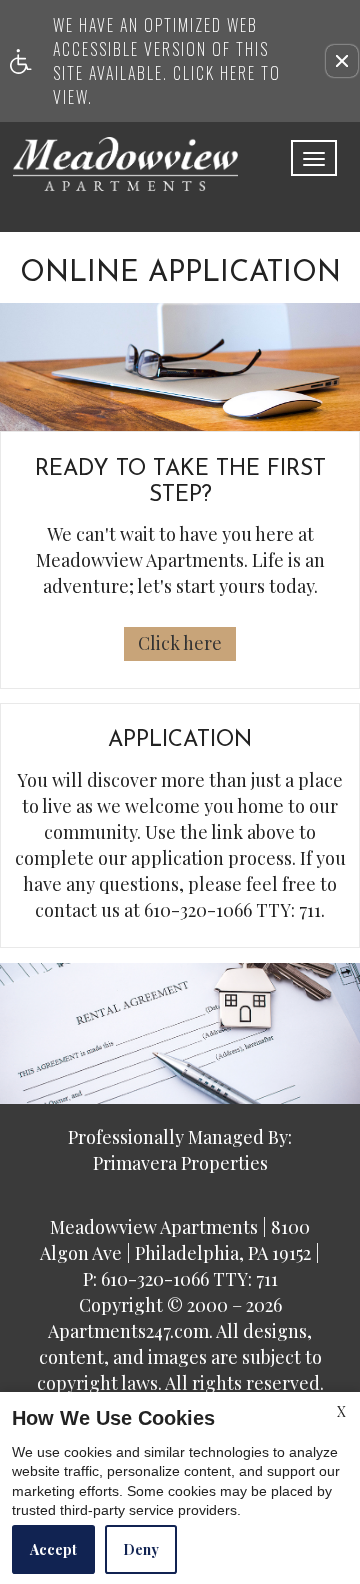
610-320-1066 (232, 911)
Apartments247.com (128, 1332)
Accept (53, 1549)
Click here (180, 643)
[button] (342, 61)
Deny (141, 1549)
